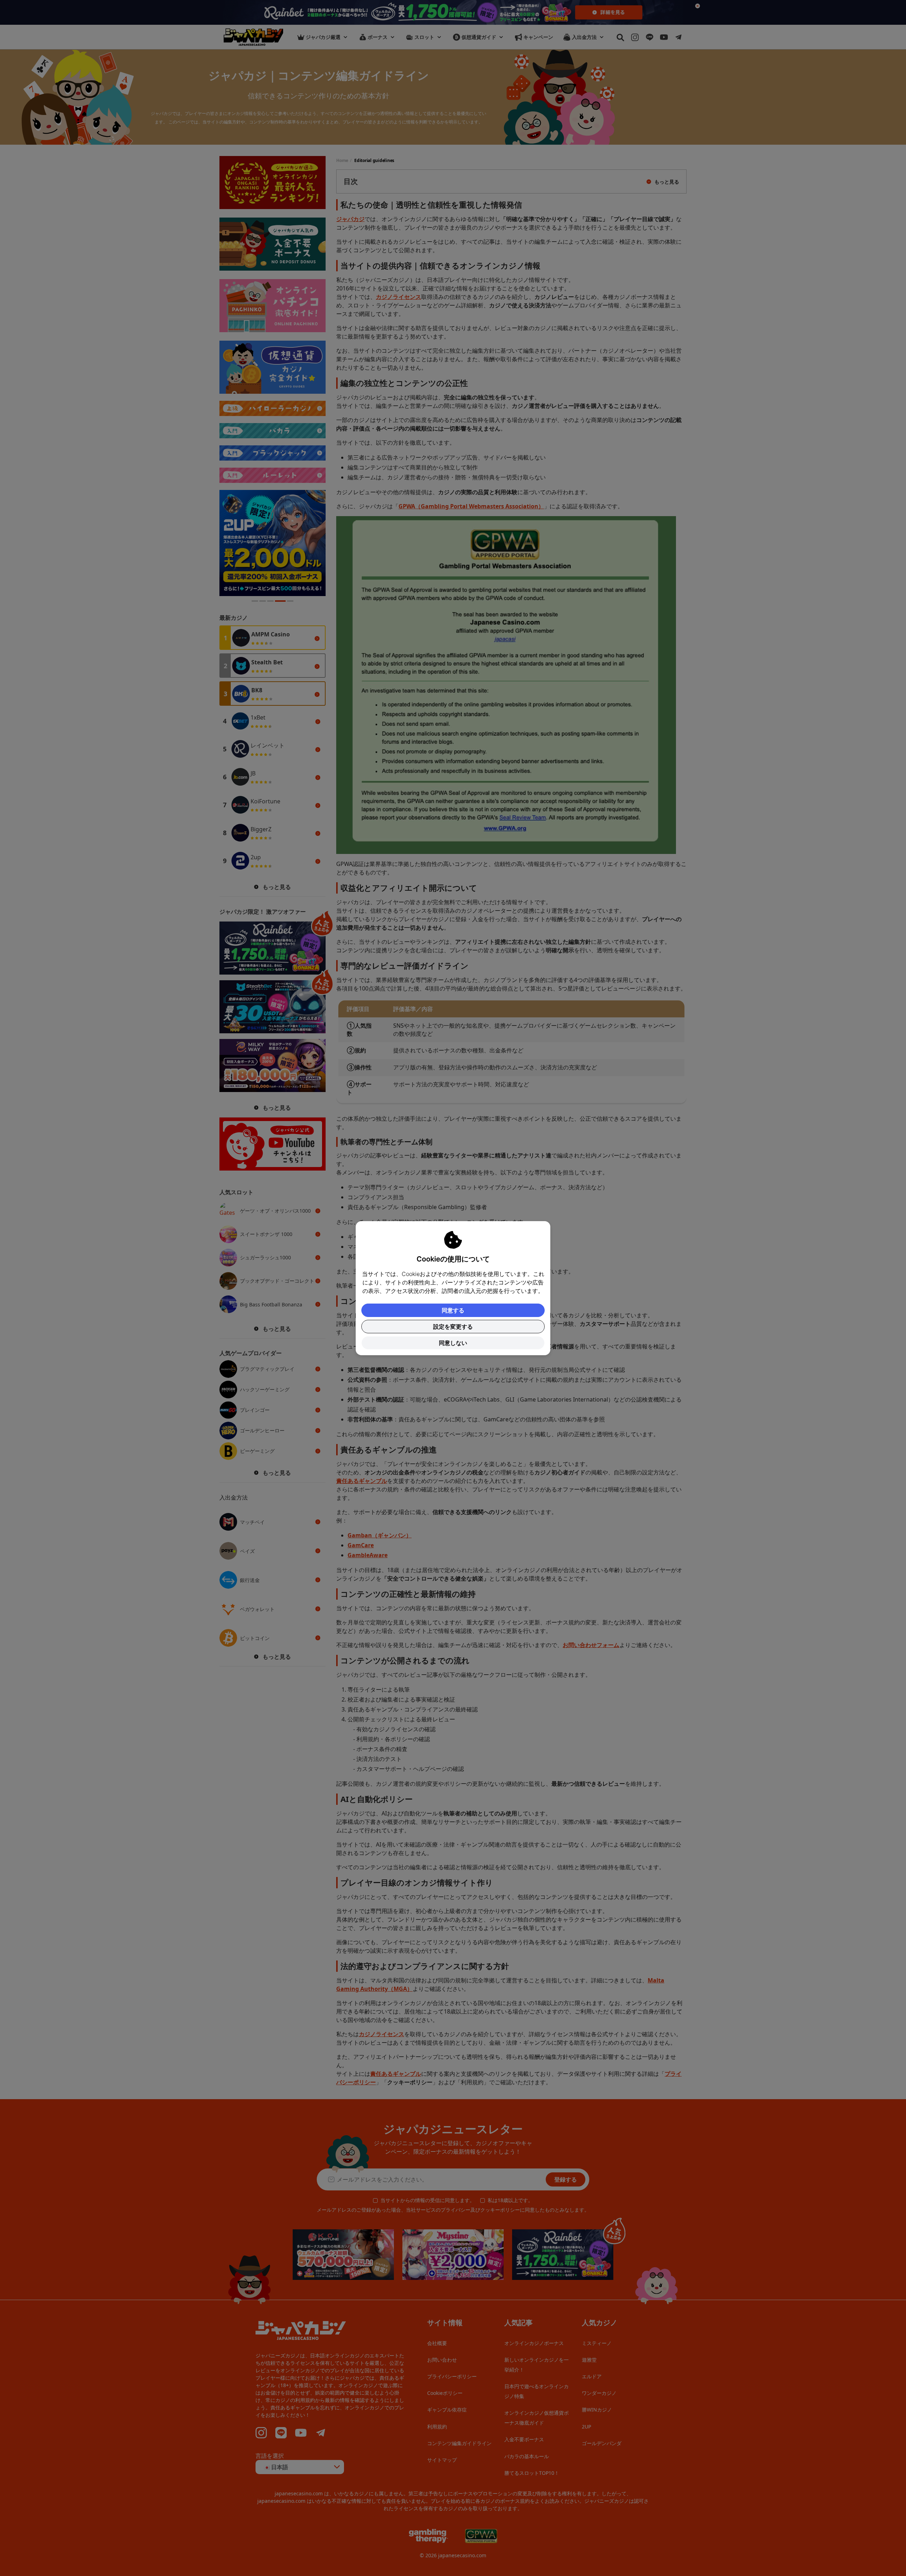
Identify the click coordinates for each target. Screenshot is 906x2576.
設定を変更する (453, 1327)
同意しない (453, 1343)
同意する (453, 1310)
